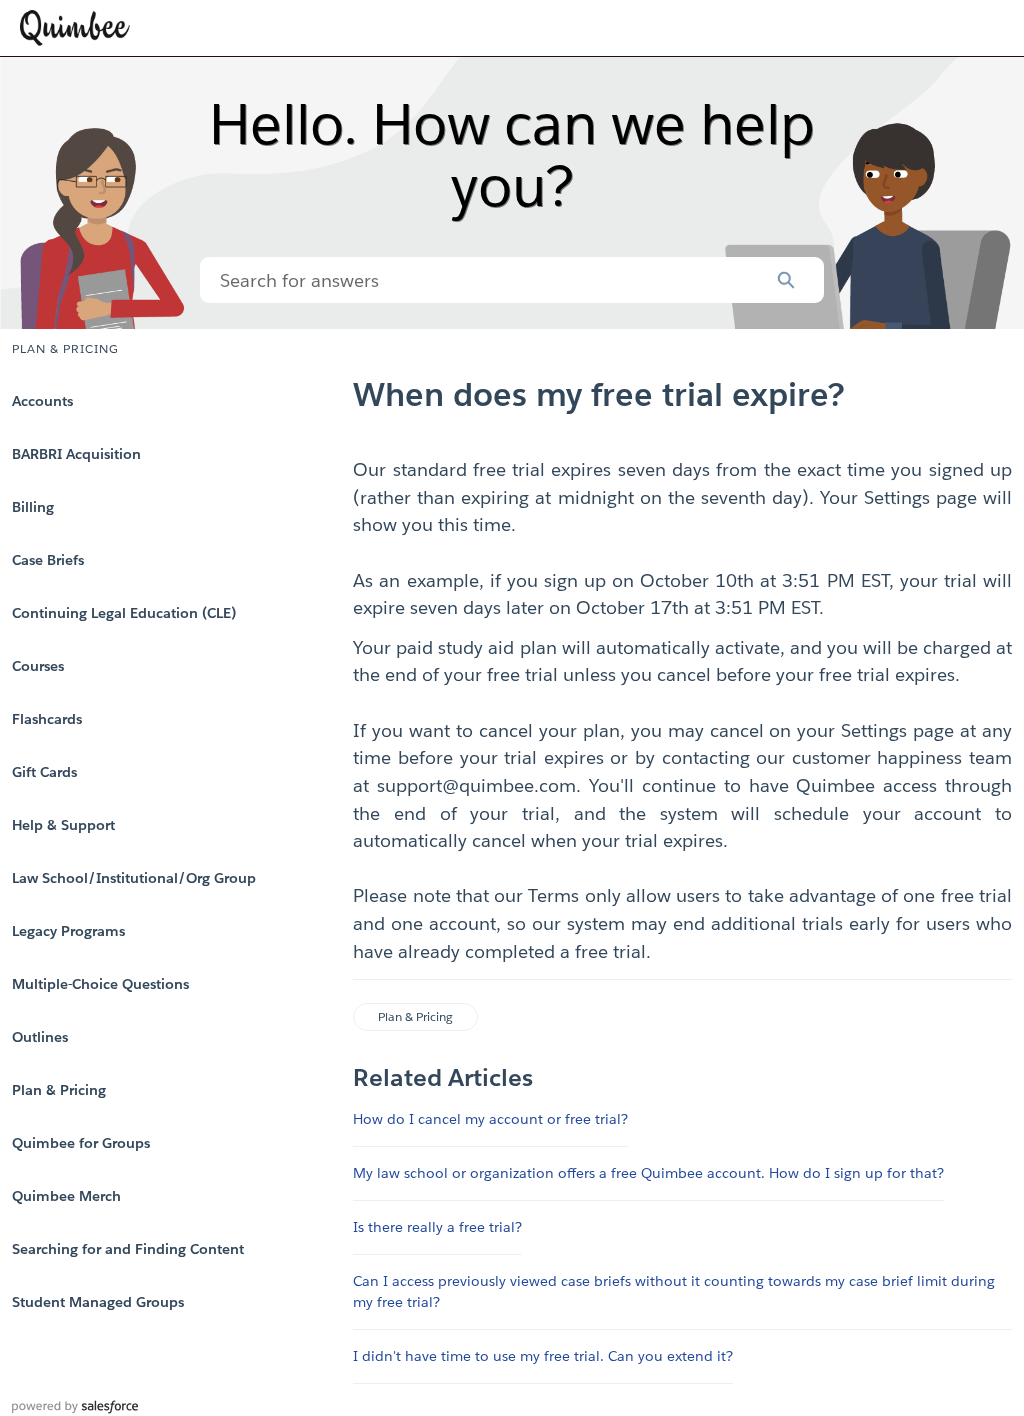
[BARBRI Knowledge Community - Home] (75, 28)
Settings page (920, 497)
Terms (553, 895)
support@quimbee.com (476, 785)
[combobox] (474, 280)
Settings (874, 730)
